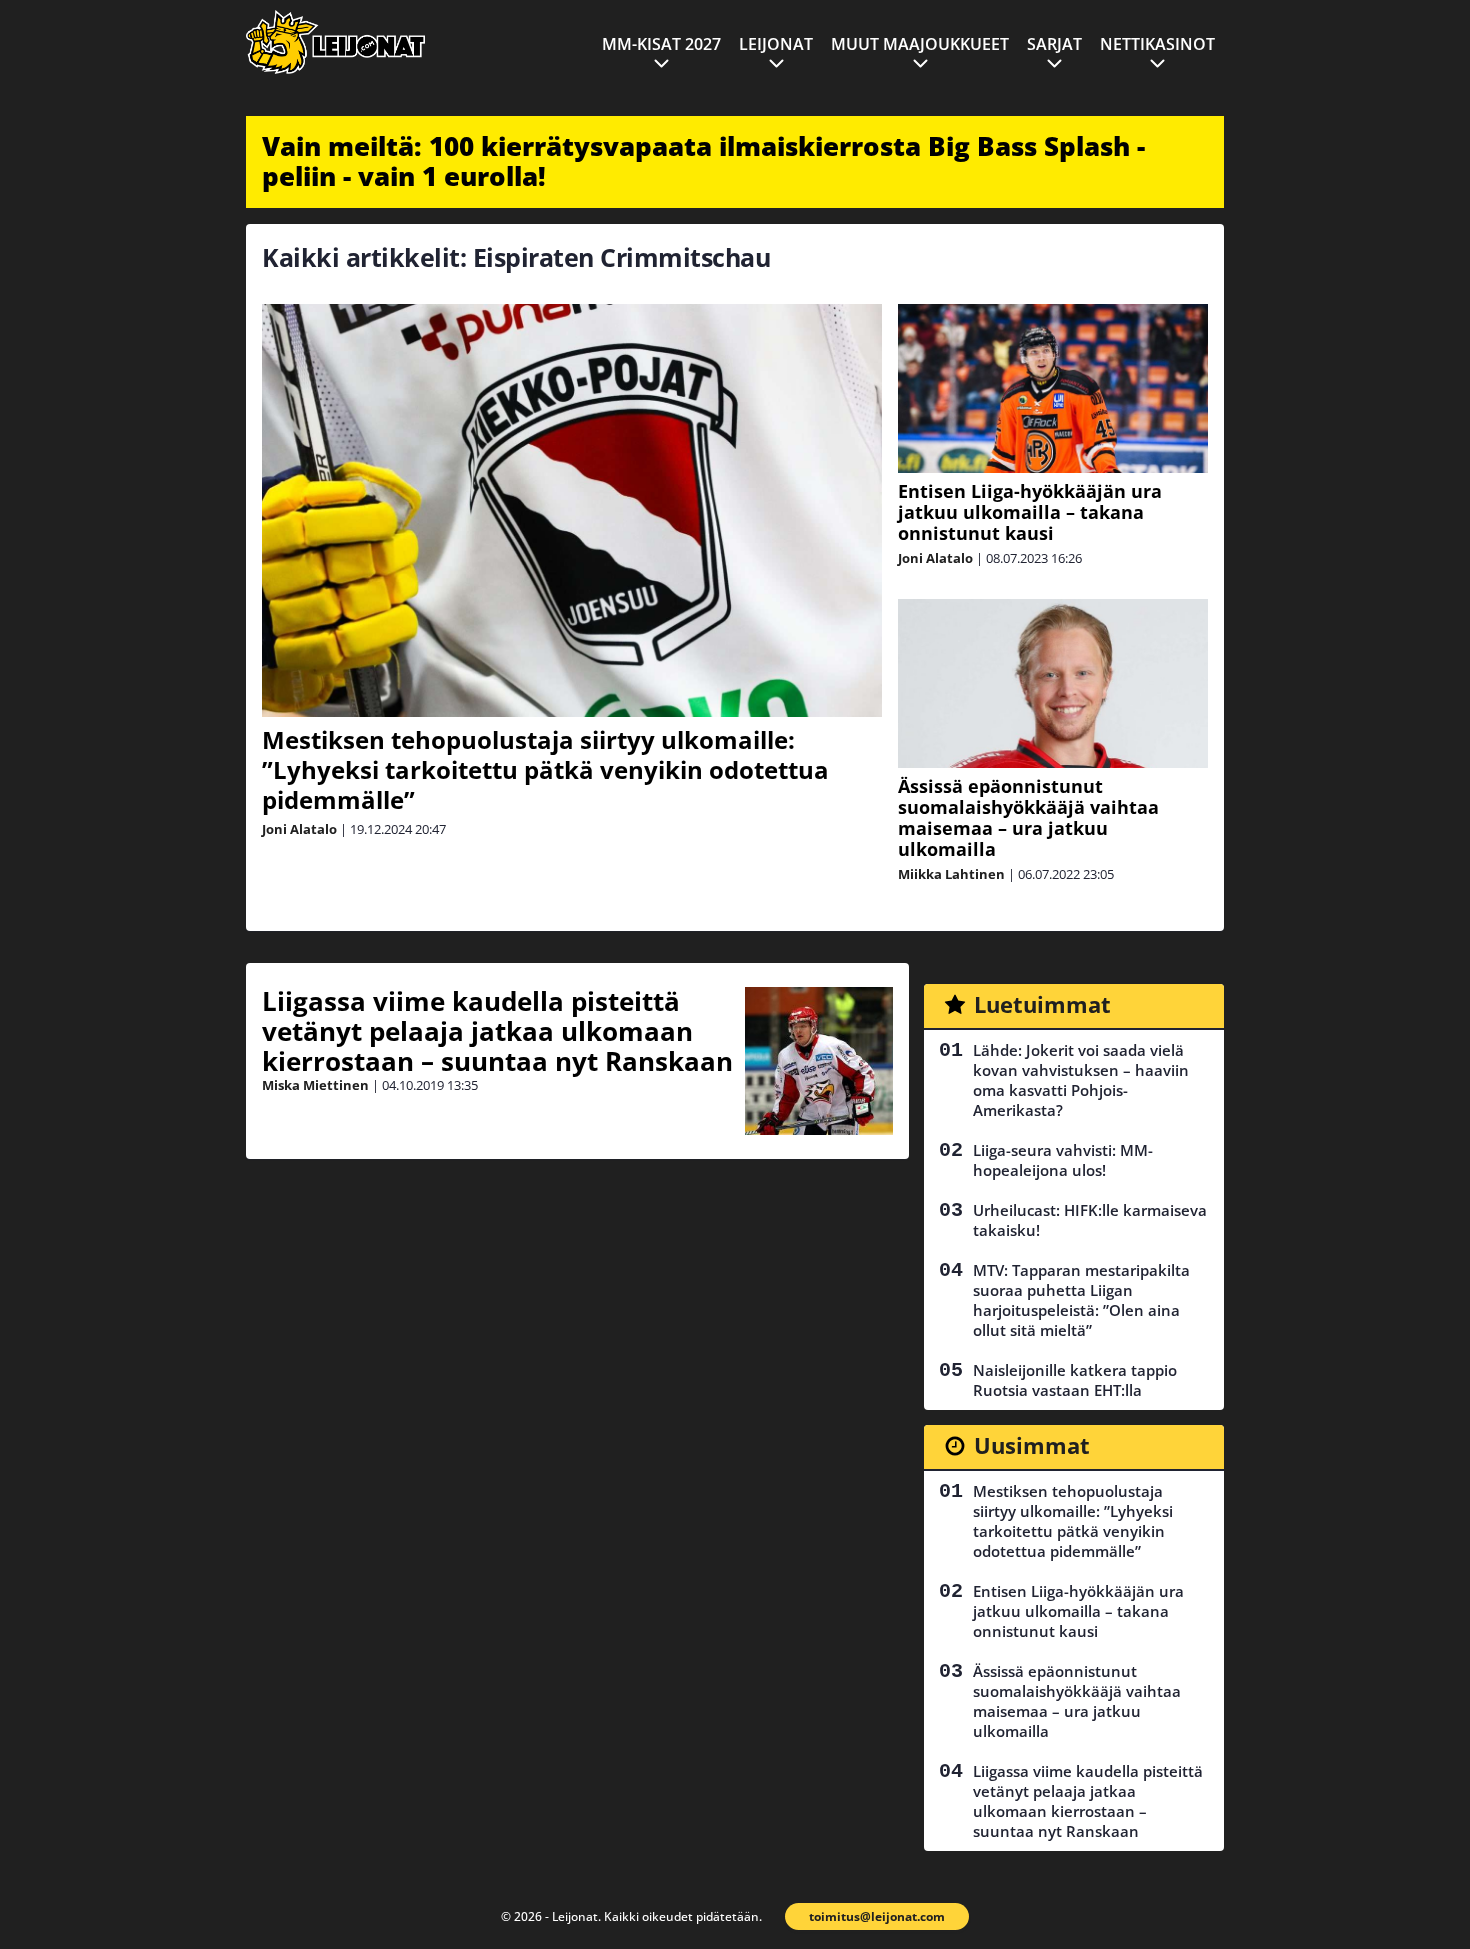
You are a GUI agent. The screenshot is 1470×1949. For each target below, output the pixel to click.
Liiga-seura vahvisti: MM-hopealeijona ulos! (1063, 1160)
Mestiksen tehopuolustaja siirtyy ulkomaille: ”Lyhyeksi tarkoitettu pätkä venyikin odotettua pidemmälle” (545, 769)
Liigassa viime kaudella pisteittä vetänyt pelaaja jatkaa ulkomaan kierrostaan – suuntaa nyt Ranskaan (497, 1031)
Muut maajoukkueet (920, 44)
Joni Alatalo (299, 829)
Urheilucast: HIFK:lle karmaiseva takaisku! (1090, 1220)
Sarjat (1054, 44)
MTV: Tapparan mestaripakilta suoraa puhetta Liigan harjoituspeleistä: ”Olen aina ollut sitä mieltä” (1081, 1300)
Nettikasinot (1157, 44)
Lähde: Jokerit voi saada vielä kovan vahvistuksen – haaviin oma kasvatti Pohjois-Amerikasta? (1081, 1080)
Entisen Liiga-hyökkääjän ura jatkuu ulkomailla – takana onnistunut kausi (1030, 512)
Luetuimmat (1042, 1004)
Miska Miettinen (315, 1085)
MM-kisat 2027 (661, 44)
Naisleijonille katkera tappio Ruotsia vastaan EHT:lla (1075, 1380)
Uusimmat (1032, 1445)
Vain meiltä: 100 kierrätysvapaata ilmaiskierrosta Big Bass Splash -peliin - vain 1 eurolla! (703, 161)
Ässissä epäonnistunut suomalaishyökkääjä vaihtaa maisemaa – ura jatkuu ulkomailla (1028, 817)
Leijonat (776, 44)
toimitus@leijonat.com (877, 1916)
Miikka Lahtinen (951, 874)
